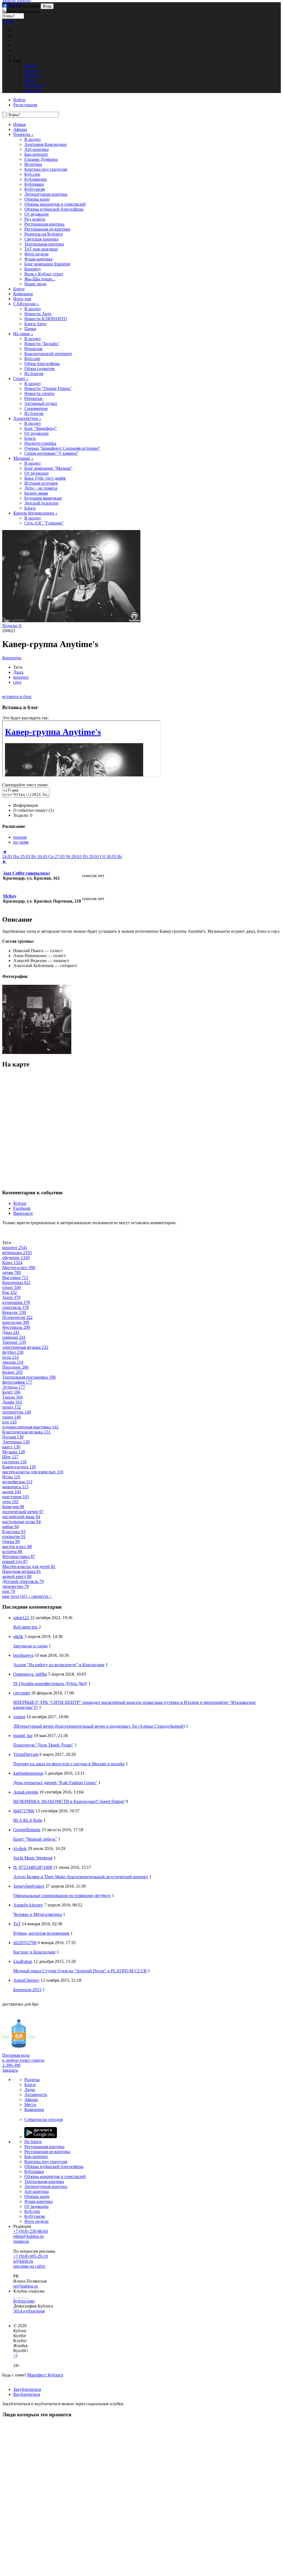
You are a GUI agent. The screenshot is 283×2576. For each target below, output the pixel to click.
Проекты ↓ (23, 134)
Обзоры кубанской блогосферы (54, 209)
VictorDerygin (26, 1754)
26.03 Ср (46, 856)
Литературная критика (46, 194)
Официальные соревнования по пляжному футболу (62, 1896)
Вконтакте (23, 1213)
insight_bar (23, 1736)
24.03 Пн (11, 856)
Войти (8, 21)
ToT (17, 1924)
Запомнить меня (24, 6)
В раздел (32, 139)
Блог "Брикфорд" (41, 428)
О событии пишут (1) (33, 810)
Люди (30, 2090)
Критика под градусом (46, 169)
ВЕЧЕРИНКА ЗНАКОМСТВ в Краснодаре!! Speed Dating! (69, 1801)
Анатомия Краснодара (45, 144)
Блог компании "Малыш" (48, 468)
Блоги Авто (35, 324)
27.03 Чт (63, 856)
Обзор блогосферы (42, 364)
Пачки (30, 329)
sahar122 (21, 1618)
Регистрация (25, 105)
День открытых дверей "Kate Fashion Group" (55, 1783)
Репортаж (33, 349)
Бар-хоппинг (36, 154)
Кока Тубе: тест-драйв (45, 478)
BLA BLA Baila (28, 1820)
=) (15, 2356)
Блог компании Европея (47, 264)
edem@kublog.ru (28, 2236)
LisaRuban (23, 1961)
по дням (21, 842)
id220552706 (25, 1943)
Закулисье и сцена (30, 1646)
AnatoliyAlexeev (28, 1905)
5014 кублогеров (29, 2311)
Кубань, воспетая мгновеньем (41, 1933)
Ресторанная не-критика (47, 229)
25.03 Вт (29, 856)
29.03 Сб (98, 856)
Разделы (32, 2080)
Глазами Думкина (41, 159)
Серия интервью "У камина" (51, 453)
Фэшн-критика (38, 259)
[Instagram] (20, 2296)
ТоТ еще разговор (41, 249)
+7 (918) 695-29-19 (31, 2256)
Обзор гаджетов (39, 369)
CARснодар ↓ (26, 304)
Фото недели (36, 254)
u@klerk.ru (23, 2261)
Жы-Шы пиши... (40, 279)
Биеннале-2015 (27, 1990)
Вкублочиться (27, 2394)
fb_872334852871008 (33, 1867)
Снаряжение (36, 408)
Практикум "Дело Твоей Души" (43, 1745)
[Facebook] (14, 2296)
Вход (47, 6)
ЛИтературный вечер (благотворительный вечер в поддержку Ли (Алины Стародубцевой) (99, 1726)
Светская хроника (41, 239)
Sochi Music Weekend (33, 1858)
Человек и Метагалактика (38, 1914)
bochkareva (23, 1655)
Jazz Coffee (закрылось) (26, 873)
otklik (18, 1636)
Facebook (22, 1208)
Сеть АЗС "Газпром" (44, 523)
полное (20, 837)
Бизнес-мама (36, 493)
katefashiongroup (28, 1773)
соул (17, 682)
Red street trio (25, 1627)
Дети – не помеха (41, 488)
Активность (36, 2095)
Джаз (18, 672)
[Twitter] (18, 2296)
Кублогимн (24, 2301)
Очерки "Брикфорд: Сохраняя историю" (62, 448)
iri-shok (20, 1848)
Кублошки (34, 184)
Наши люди (35, 284)
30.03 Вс (114, 856)
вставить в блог (17, 697)
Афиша (20, 129)
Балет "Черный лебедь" (35, 1839)
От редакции (36, 214)
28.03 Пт (80, 856)
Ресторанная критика (44, 224)
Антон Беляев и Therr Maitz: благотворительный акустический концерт (81, 1877)
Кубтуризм (35, 189)
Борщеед (32, 269)
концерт (21, 677)
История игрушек (41, 483)
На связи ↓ (23, 334)
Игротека (33, 164)
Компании (23, 294)
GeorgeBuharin (27, 1830)
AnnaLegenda (26, 1792)
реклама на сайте (29, 2266)
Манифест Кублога (45, 2375)
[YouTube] (25, 2296)
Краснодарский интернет (48, 354)
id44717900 (24, 1811)
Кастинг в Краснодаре (34, 1952)
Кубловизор (36, 179)
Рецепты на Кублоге (44, 234)
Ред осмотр (35, 219)
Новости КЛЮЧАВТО (46, 319)
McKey (10, 896)
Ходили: (12, 626)
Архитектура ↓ (27, 418)
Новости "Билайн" (42, 344)
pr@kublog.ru (26, 2286)
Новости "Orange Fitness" (48, 388)
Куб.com (32, 174)
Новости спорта (39, 393)
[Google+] (23, 2296)
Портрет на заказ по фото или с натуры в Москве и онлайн (69, 1764)
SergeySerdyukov (29, 1886)
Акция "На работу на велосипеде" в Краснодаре (59, 1665)
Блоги (19, 289)
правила (21, 2241)
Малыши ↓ (23, 458)
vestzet (19, 1717)
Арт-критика (36, 149)
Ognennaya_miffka (30, 1674)
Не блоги (33, 2142)
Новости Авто (38, 314)
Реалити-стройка (40, 443)
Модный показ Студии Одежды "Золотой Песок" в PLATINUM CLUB (80, 1971)
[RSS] (27, 2296)
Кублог (20, 1203)
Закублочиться (27, 2389)
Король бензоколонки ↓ (35, 513)
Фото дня (22, 299)
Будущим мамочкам (43, 498)
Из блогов (34, 374)
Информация (26, 805)
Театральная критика (44, 244)
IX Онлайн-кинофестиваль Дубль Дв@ (50, 1684)
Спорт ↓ (21, 378)
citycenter (22, 1693)
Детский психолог (42, 503)
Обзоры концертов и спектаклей (55, 204)
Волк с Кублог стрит (44, 274)
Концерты (12, 658)
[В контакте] (16, 2296)
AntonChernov (26, 1980)
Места (30, 2105)
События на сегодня (43, 2119)
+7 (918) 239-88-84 (31, 2231)
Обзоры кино (37, 199)
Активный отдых (41, 403)
